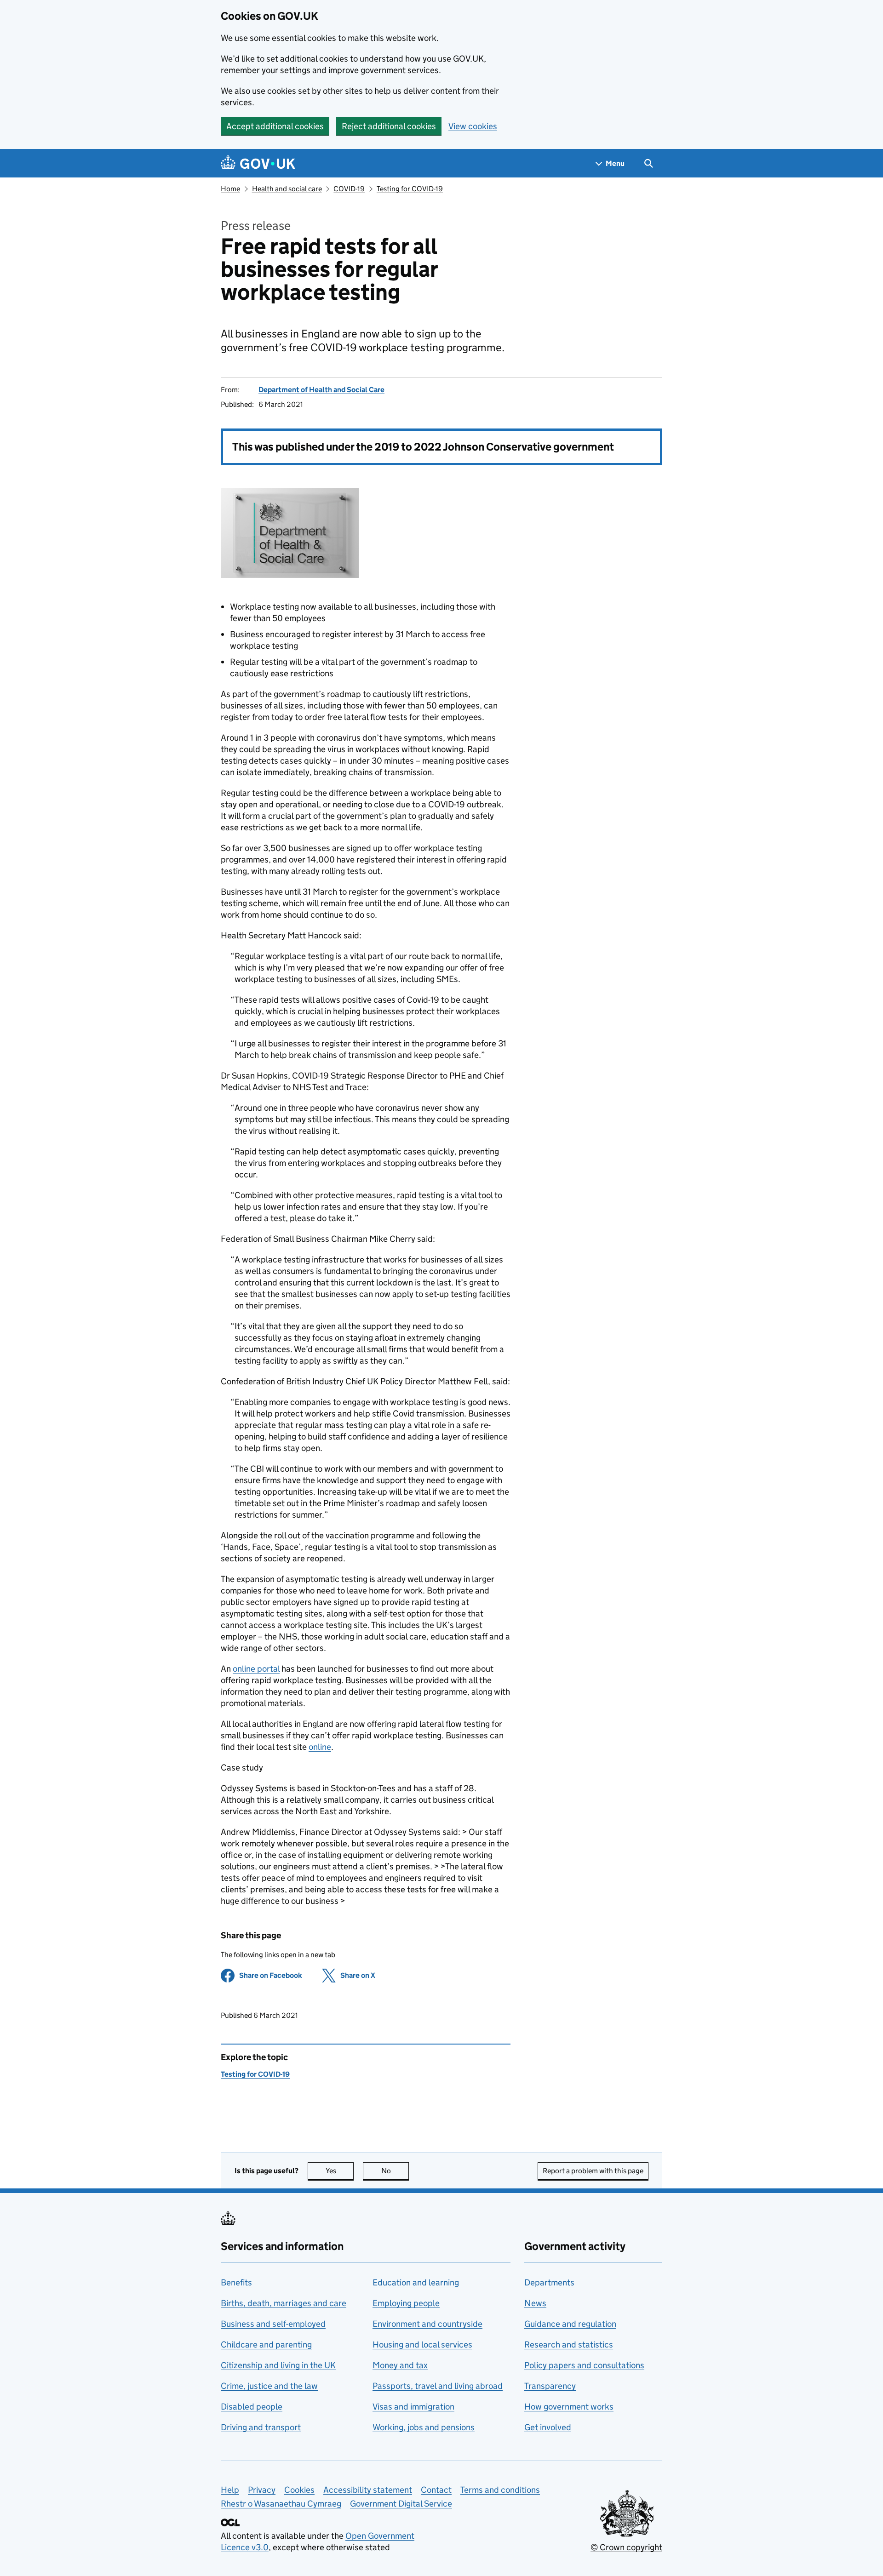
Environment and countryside (427, 2324)
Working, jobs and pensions (424, 2427)
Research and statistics (569, 2345)
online (320, 1747)
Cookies (299, 2490)
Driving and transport (261, 2427)
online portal (256, 1669)
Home (230, 189)
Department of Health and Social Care (321, 390)
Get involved (548, 2427)
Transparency (550, 2386)
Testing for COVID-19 (410, 189)
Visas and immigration (413, 2407)
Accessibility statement (368, 2490)
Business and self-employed (273, 2324)
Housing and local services (422, 2345)
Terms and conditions (500, 2490)
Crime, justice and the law (269, 2386)
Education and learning (416, 2282)
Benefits (236, 2282)
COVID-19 (349, 189)
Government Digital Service (401, 2504)
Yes (340, 2171)
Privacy (262, 2490)
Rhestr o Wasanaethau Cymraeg (281, 2504)
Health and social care (287, 189)
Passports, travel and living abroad (438, 2386)
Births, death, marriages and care (284, 2303)
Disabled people (252, 2407)
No (395, 2171)
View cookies (473, 126)
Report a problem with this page (593, 2171)
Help (230, 2490)
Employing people (406, 2303)
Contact (436, 2490)
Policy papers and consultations (584, 2365)
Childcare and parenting (266, 2345)
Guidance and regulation (570, 2324)
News (535, 2303)
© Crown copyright (626, 2547)
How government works (569, 2407)
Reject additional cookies (389, 126)
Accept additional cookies (275, 126)
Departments (549, 2282)
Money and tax (400, 2365)
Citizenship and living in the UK (278, 2365)
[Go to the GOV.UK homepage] (258, 163)
